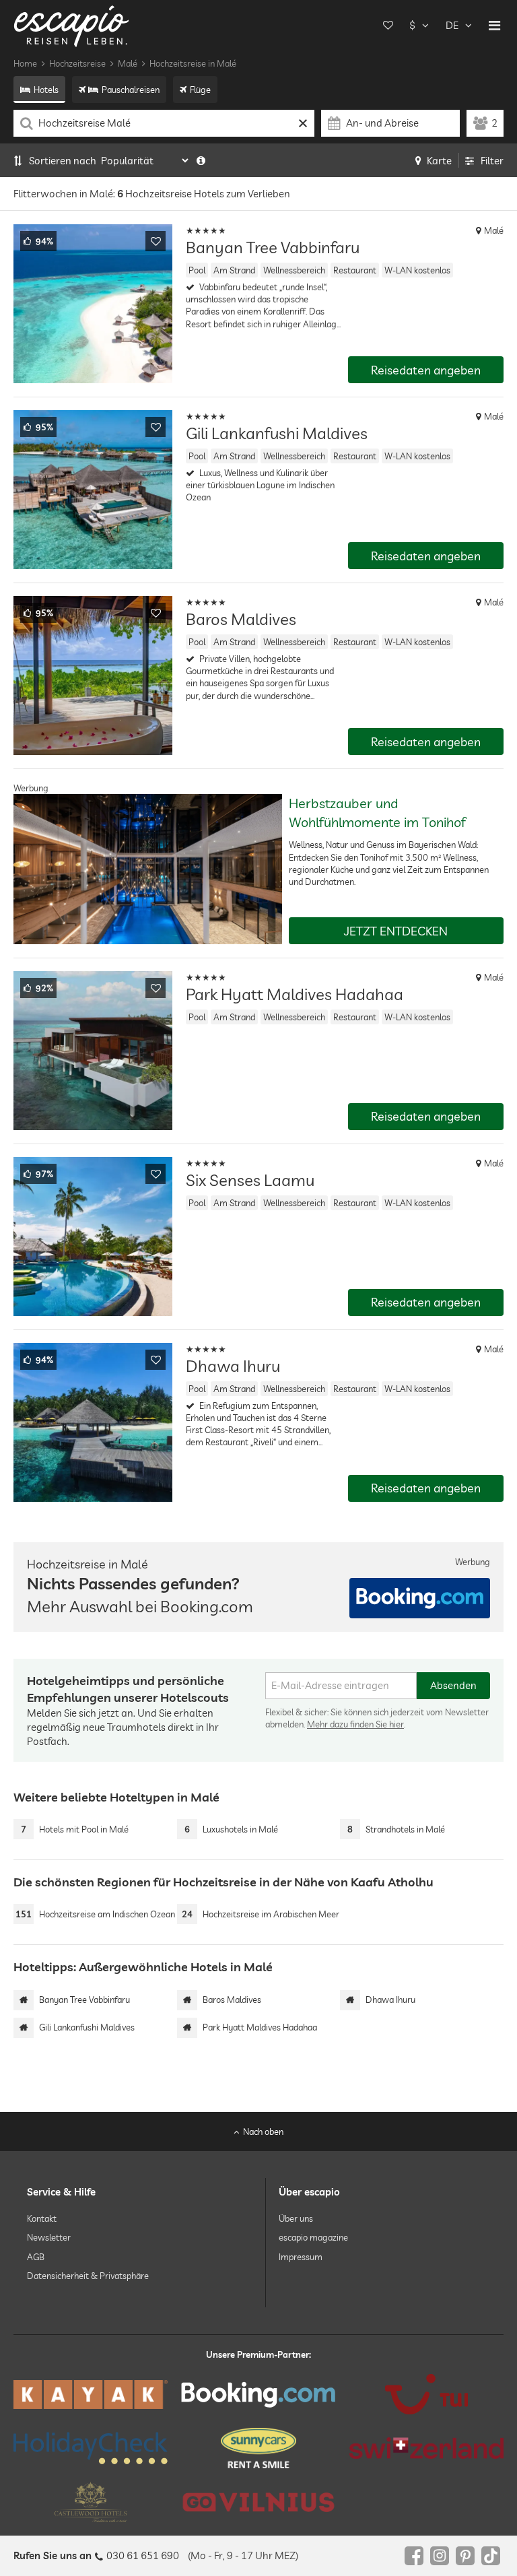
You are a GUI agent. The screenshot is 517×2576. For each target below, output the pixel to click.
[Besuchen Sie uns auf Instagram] (440, 2556)
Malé (128, 63)
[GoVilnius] (258, 2502)
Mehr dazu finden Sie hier (355, 1724)
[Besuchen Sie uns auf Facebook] (414, 2556)
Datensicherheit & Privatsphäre (88, 2275)
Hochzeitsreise (77, 63)
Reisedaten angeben (426, 370)
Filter (492, 161)
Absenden (453, 1685)
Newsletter (49, 2237)
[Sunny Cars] (258, 2448)
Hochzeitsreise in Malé (193, 63)
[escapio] (71, 25)
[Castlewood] (91, 2502)
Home (25, 63)
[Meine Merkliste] (388, 26)
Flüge (200, 90)
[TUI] (426, 2394)
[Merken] (156, 241)
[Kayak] (91, 2395)
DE (452, 25)
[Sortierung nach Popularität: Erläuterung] (201, 161)
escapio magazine (313, 2237)
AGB (36, 2256)
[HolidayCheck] (91, 2448)
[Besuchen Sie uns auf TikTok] (491, 2556)
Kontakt (42, 2218)
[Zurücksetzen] (303, 123)
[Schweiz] (426, 2448)
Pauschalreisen (131, 90)
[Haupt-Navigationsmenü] (494, 26)
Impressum (301, 2256)
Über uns (296, 2218)
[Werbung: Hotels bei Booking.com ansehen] (420, 1598)
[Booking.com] (258, 2394)
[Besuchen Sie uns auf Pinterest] (465, 2556)
